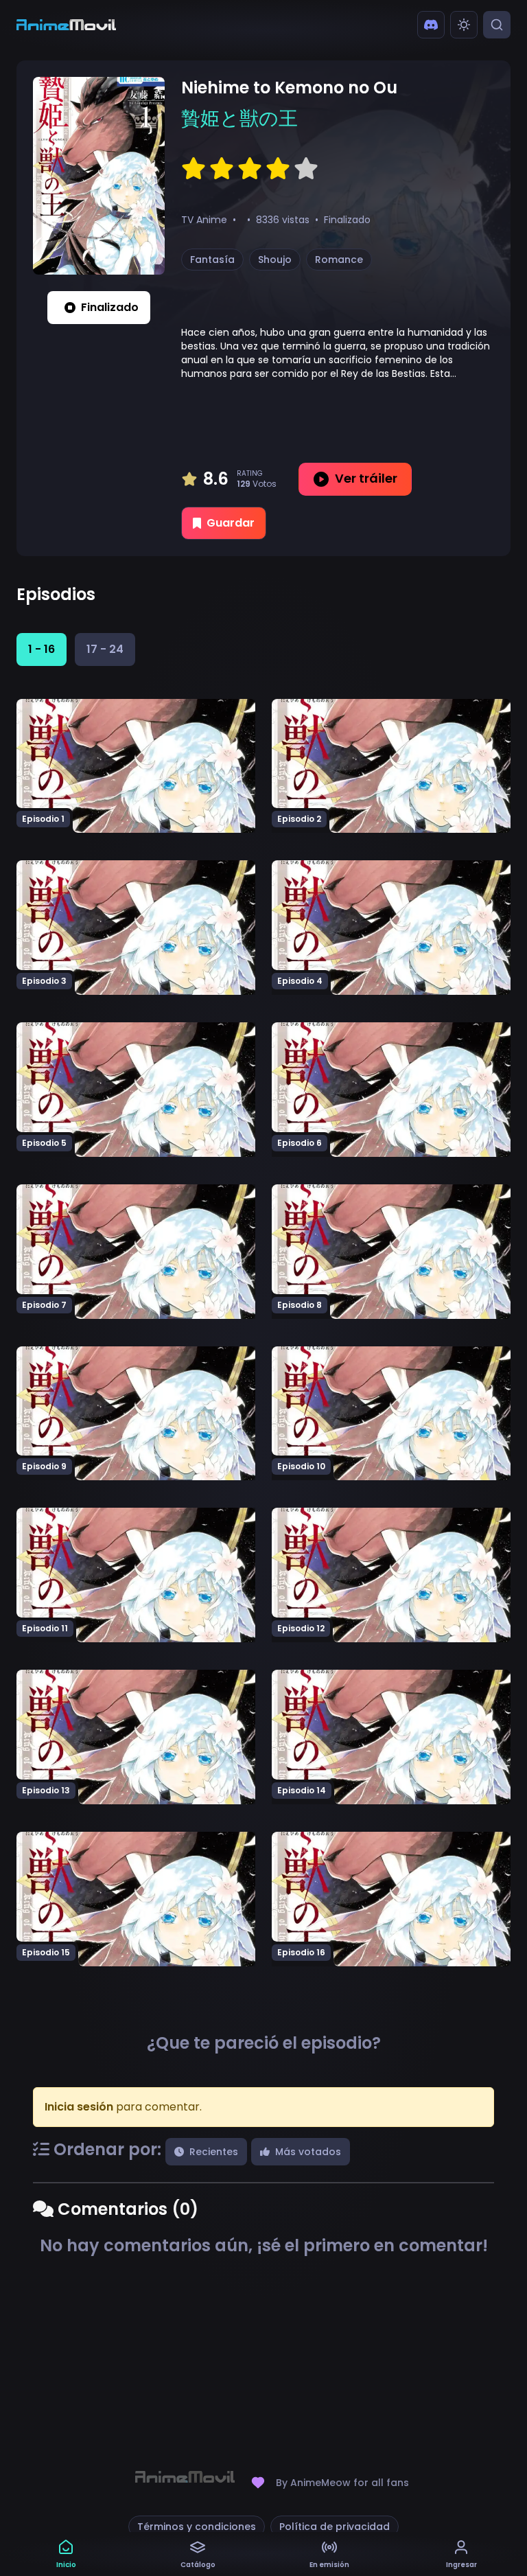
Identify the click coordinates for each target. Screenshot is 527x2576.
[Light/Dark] (464, 25)
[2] (222, 169)
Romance (339, 260)
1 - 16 (42, 649)
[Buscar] (497, 25)
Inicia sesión (79, 2107)
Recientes (214, 2152)
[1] (194, 169)
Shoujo (275, 260)
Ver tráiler (366, 478)
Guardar (231, 523)
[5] (306, 169)
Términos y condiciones (197, 2527)
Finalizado (110, 307)
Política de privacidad (335, 2527)
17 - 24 (105, 649)
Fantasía (212, 260)
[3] (250, 169)
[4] (278, 169)
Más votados (308, 2152)
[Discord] (431, 25)
